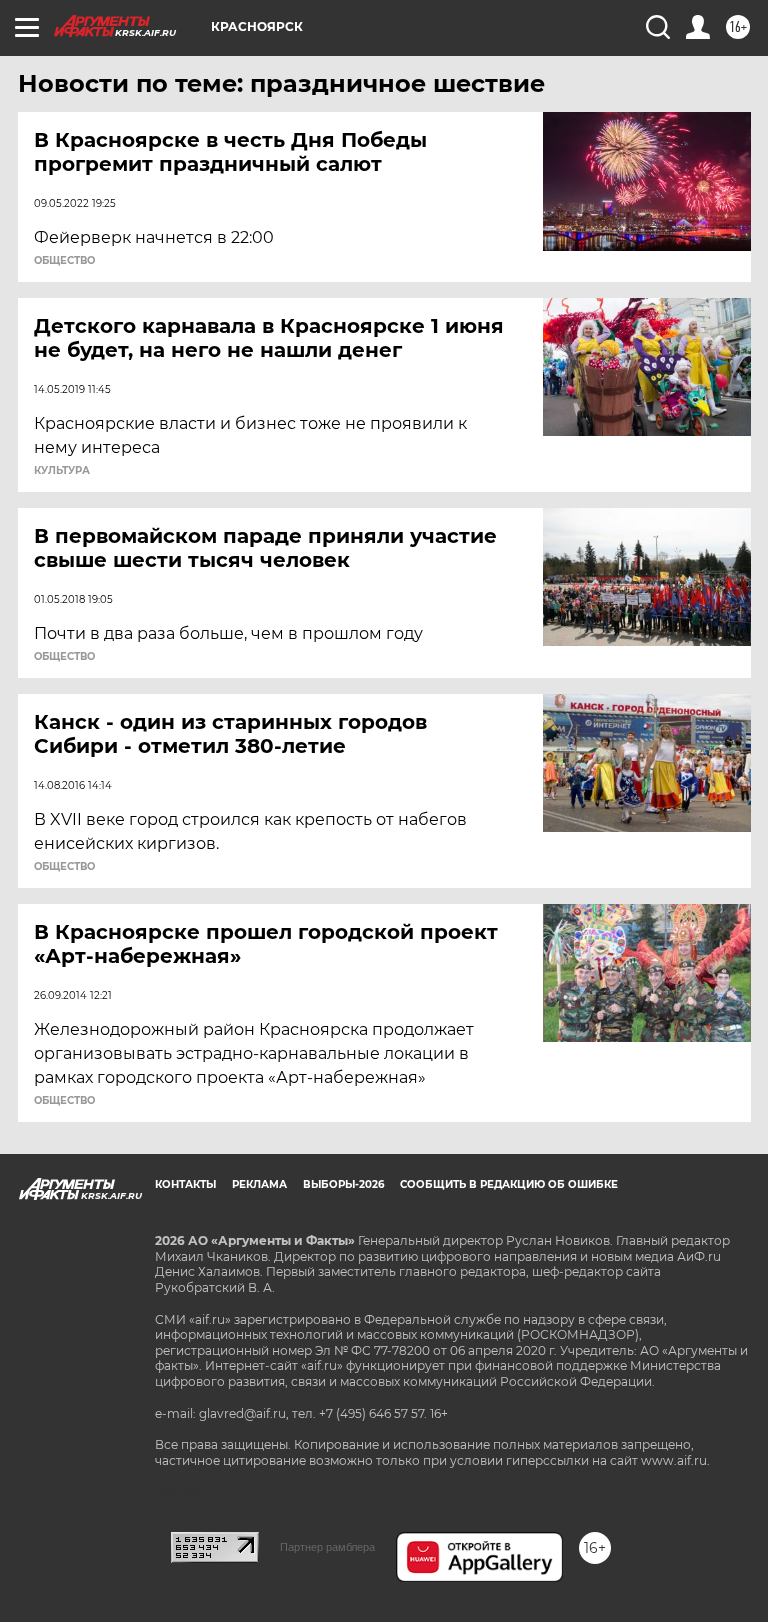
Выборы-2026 (343, 1184)
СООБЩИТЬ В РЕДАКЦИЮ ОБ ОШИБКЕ (509, 1184)
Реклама (259, 1184)
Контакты (185, 1184)
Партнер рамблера (327, 1547)
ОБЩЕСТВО (64, 261)
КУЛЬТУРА (62, 471)
